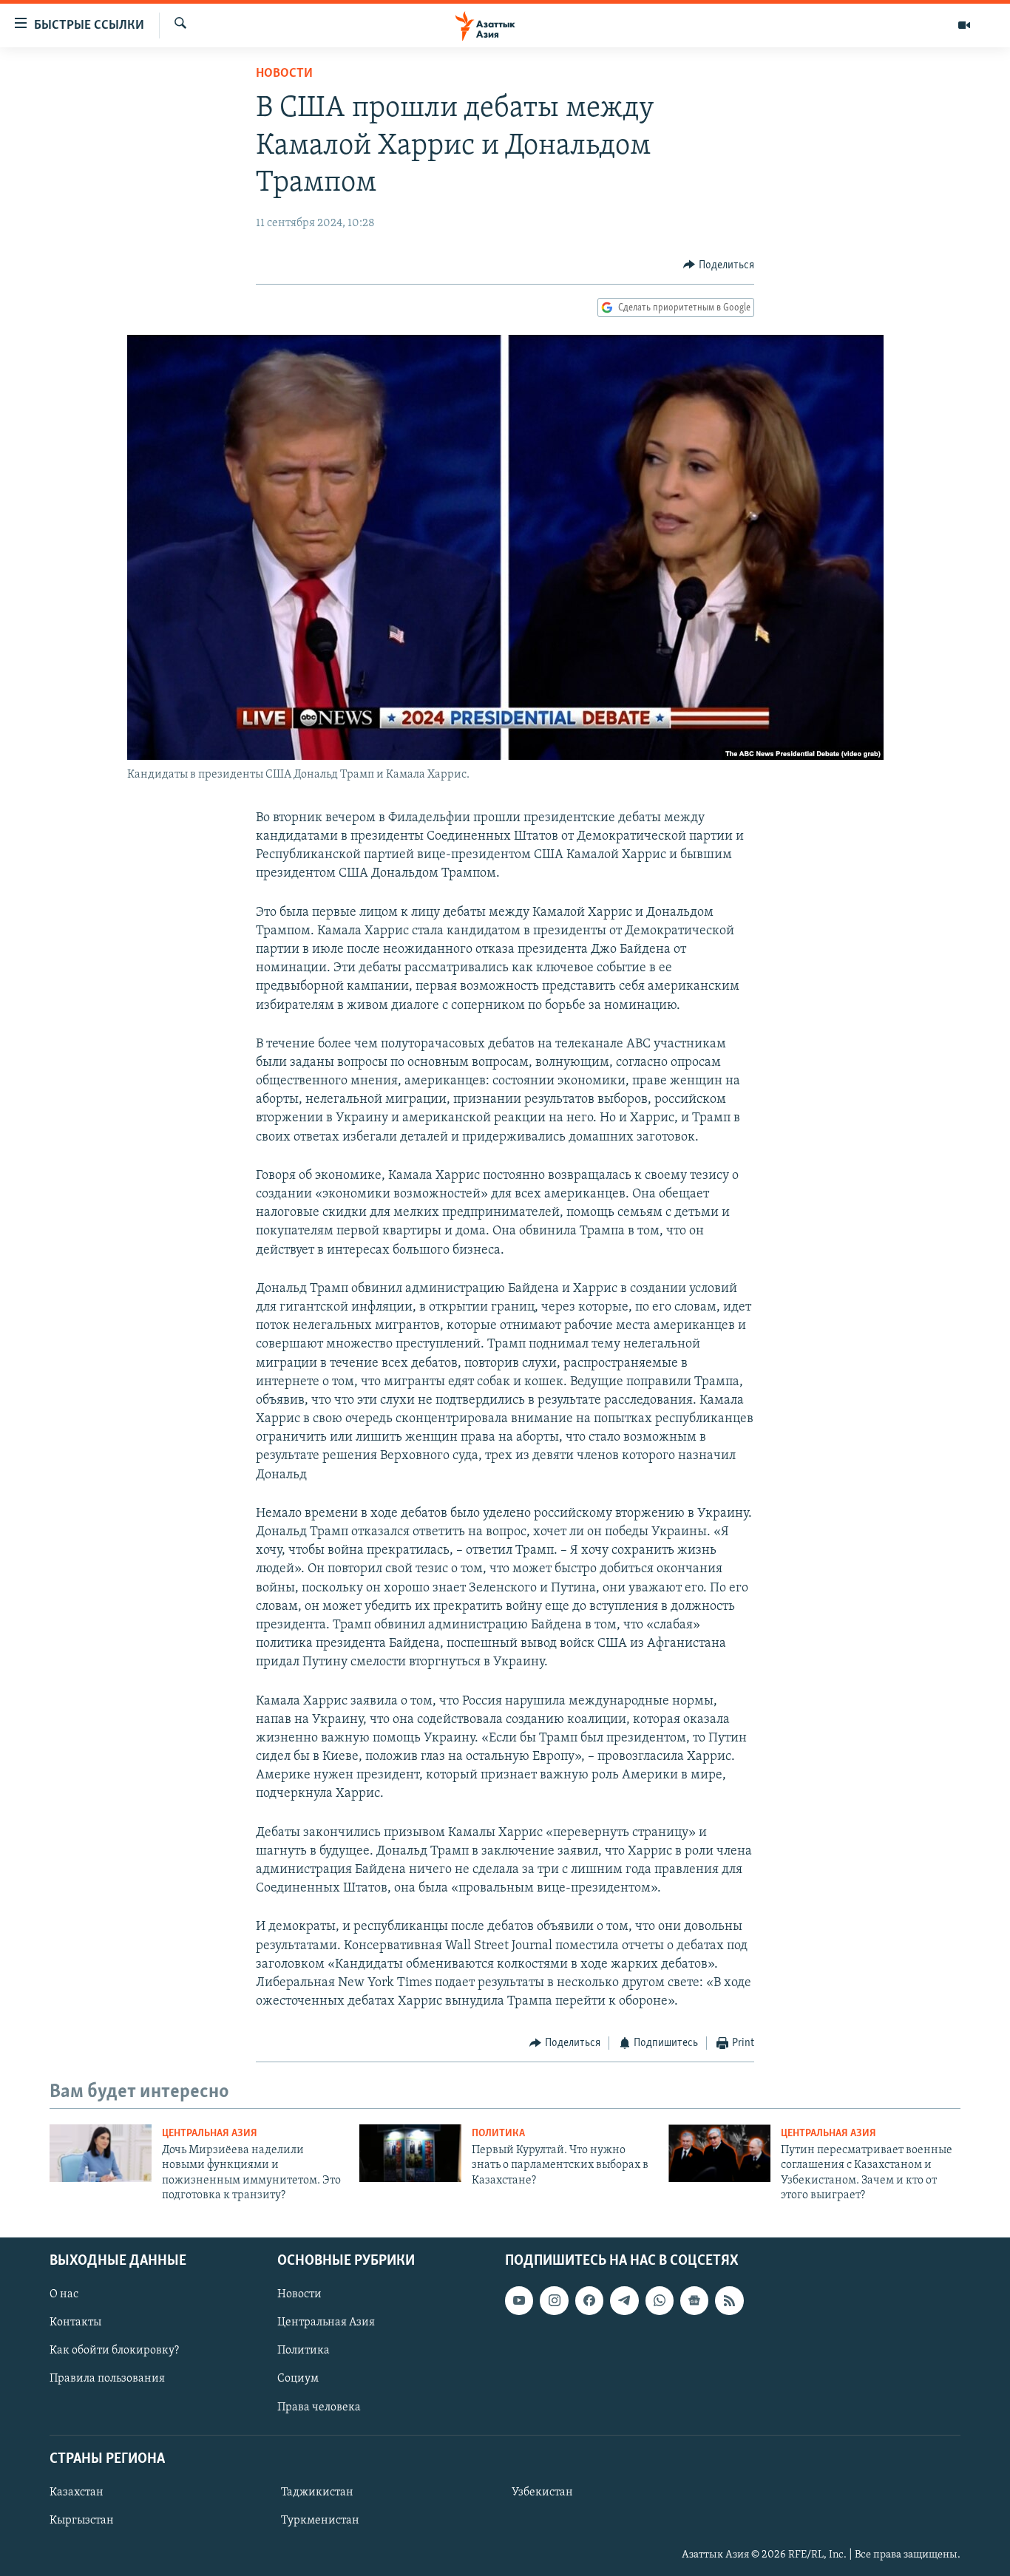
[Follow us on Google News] (694, 2300)
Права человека (319, 2407)
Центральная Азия (210, 2134)
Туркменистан (320, 2520)
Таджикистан (317, 2492)
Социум (298, 2379)
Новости (284, 74)
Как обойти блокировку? (114, 2351)
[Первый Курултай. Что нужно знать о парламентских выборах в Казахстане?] (410, 2153)
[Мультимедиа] (964, 25)
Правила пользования (107, 2379)
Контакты (75, 2322)
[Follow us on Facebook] (589, 2300)
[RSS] (729, 2300)
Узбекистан (542, 2492)
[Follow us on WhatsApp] (660, 2300)
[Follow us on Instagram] (554, 2300)
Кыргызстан (82, 2520)
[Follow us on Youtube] (519, 2300)
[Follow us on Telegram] (624, 2300)
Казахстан (77, 2492)
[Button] (719, 265)
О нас (64, 2294)
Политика (498, 2134)
